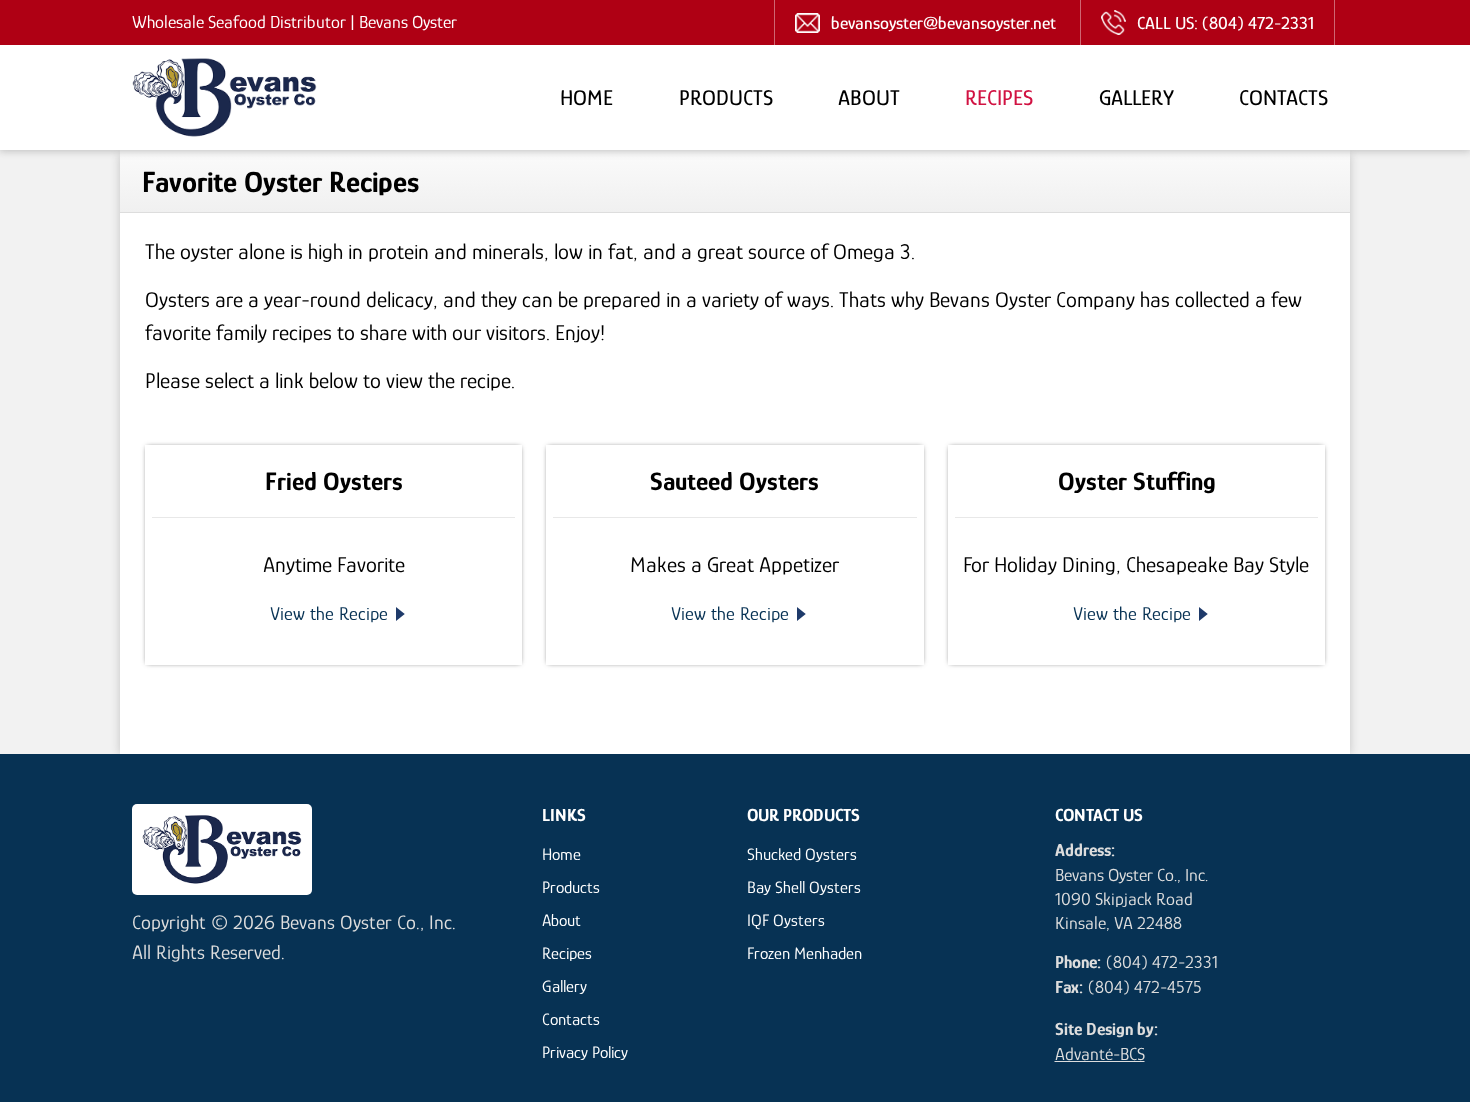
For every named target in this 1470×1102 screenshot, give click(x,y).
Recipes (999, 96)
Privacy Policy (585, 1051)
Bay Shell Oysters (804, 886)
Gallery (1136, 96)
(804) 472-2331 (1258, 22)
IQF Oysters (786, 919)
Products (726, 96)
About (869, 96)
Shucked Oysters (802, 853)
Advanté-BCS (1100, 1053)
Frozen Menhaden (804, 952)
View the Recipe (329, 613)
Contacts (1283, 96)
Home (586, 96)
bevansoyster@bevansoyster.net (943, 22)
